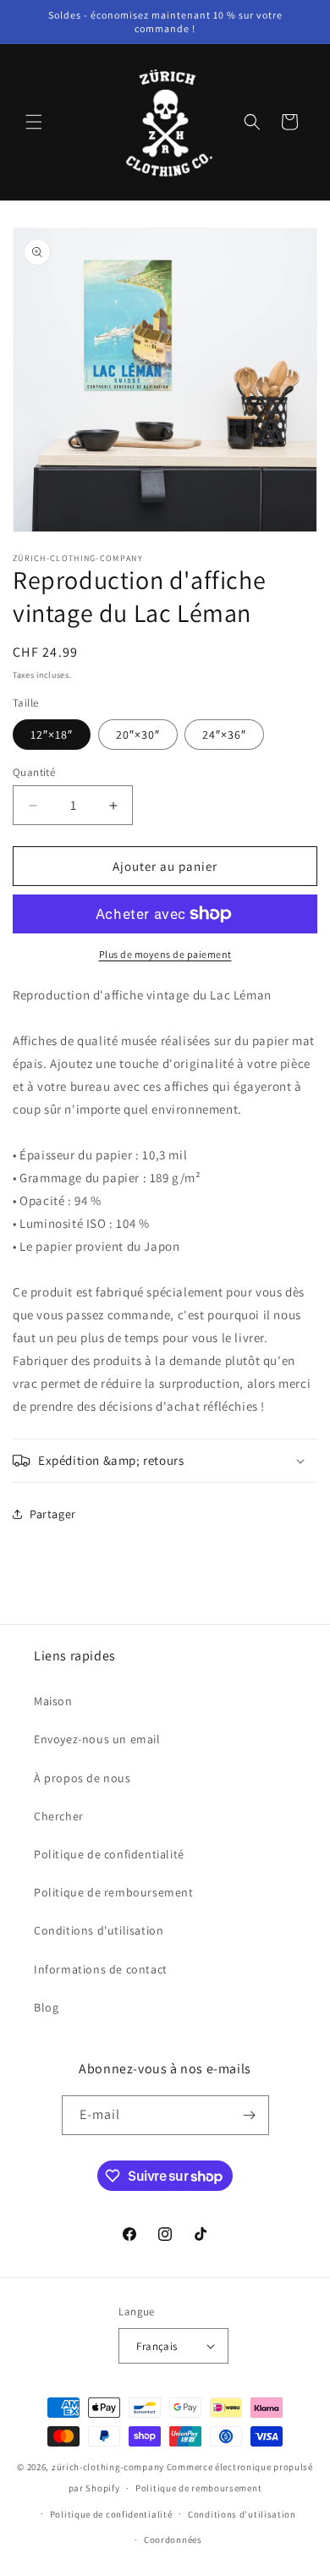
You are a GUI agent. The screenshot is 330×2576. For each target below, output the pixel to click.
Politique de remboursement (114, 1892)
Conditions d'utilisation (99, 1930)
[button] (34, 122)
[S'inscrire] (250, 2115)
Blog (46, 2007)
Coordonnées (173, 2540)
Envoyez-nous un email (97, 1739)
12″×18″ (52, 735)
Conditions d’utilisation (242, 2514)
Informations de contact (101, 1969)
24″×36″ (224, 735)
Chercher (59, 1816)
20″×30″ (138, 735)
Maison (53, 1701)
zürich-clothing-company (108, 2467)
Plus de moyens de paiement (165, 954)
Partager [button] (53, 1514)
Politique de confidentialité (109, 1854)
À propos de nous (82, 1778)
